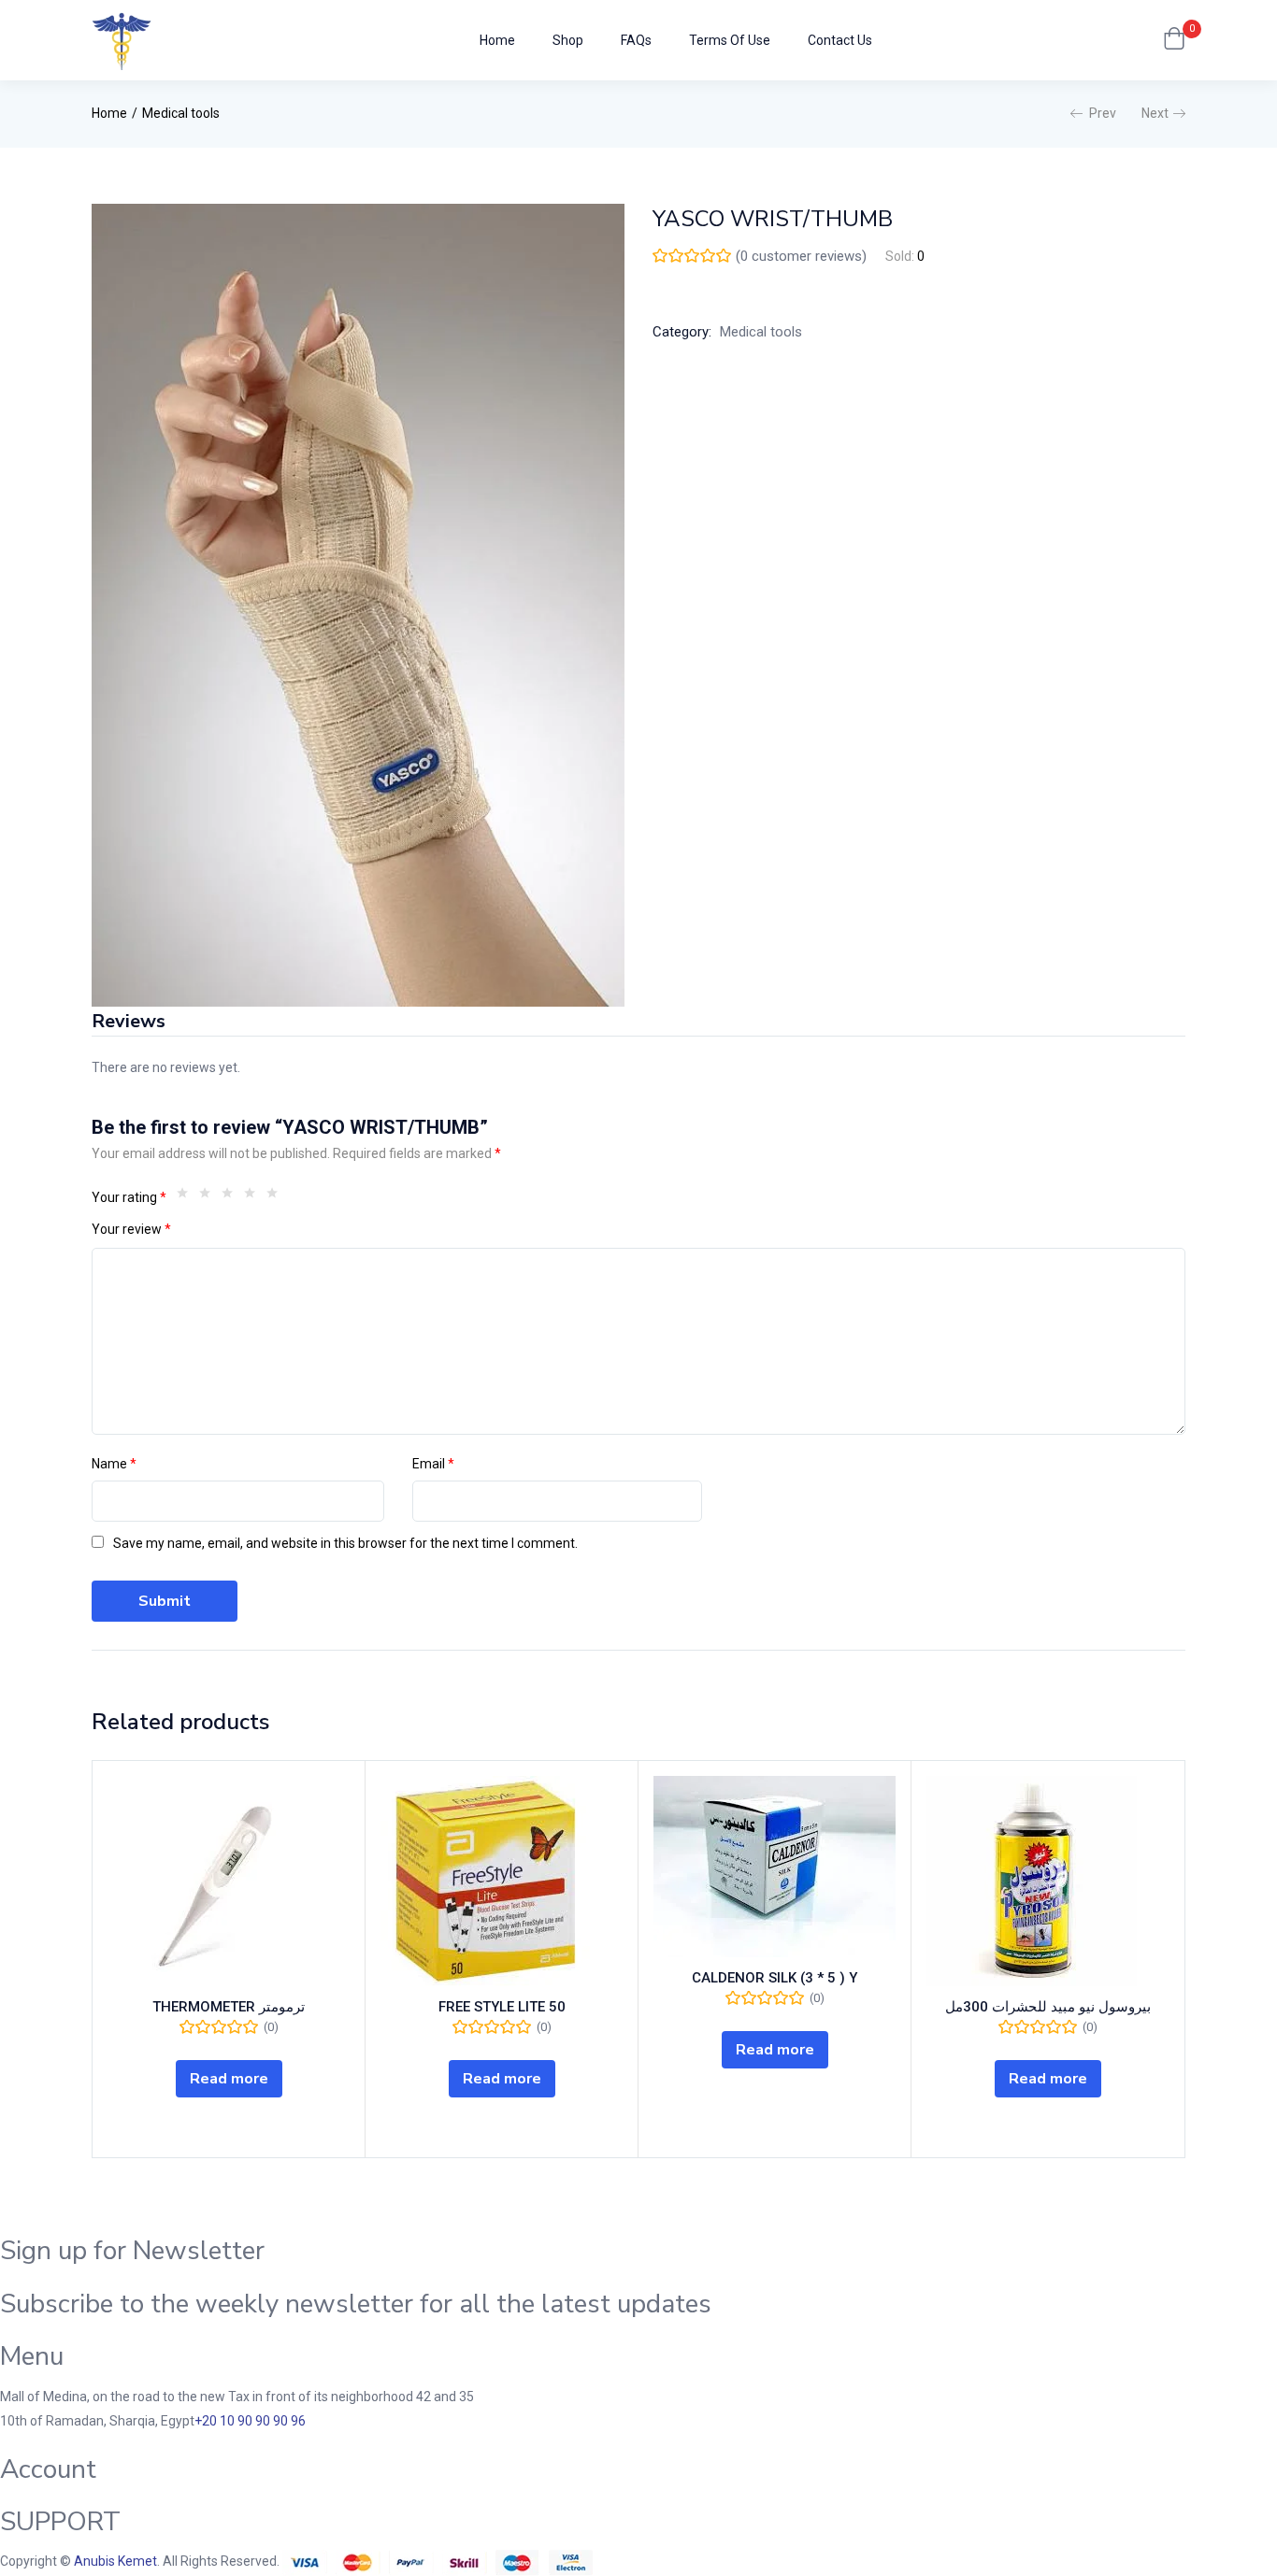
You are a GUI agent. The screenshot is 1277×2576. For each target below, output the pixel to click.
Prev (1103, 113)
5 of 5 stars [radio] (277, 1197)
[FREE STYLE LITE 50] (502, 1881)
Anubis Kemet (115, 2561)
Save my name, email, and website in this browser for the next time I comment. (345, 1543)
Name (114, 1464)
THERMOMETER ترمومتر (229, 2007)
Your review (131, 1229)
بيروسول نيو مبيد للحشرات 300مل (1048, 2007)
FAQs (636, 40)
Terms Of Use (730, 40)
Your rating (129, 1197)
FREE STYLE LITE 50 (502, 2007)
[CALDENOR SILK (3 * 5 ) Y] (775, 1867)
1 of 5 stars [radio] (187, 1197)
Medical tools (181, 113)
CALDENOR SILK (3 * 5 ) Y (775, 1978)
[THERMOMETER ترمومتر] (229, 1881)
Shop (568, 40)
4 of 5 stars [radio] (254, 1197)
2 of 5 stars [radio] (209, 1197)
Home (497, 40)
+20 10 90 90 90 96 (250, 2421)
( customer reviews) (801, 256)
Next (1155, 113)
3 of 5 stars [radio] (232, 1197)
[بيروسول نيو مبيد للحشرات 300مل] (1047, 1881)
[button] (1174, 40)
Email (433, 1464)
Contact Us (840, 40)
